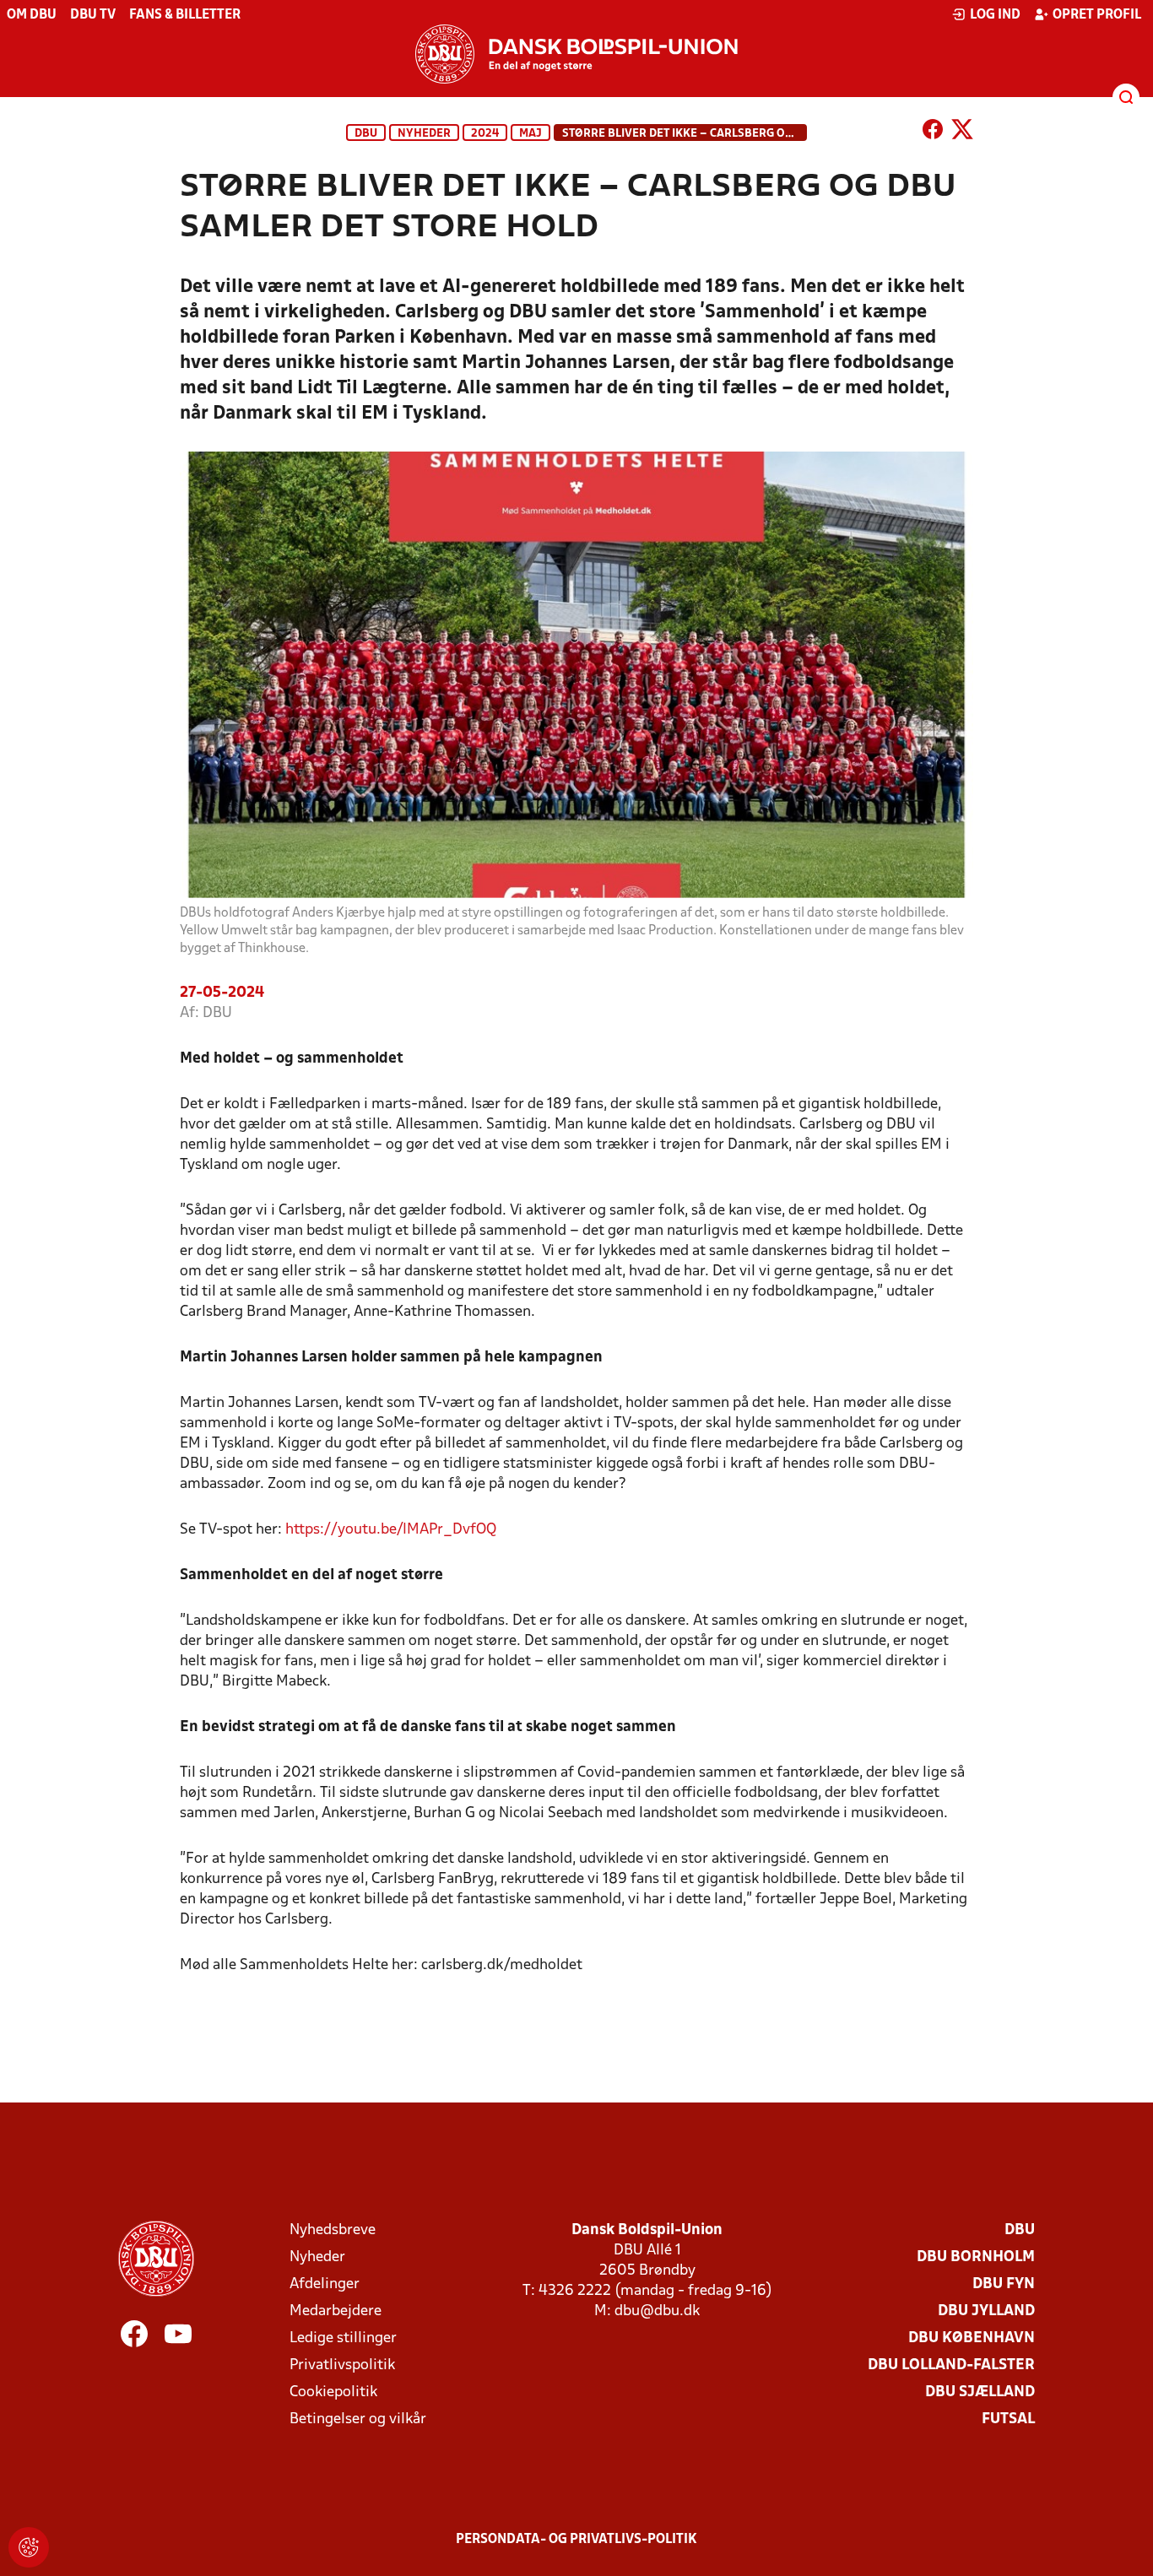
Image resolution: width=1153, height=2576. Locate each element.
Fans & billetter (185, 15)
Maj (530, 134)
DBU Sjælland (980, 2392)
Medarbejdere (336, 2311)
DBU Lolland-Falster (951, 2365)
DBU (366, 134)
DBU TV (93, 15)
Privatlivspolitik (342, 2365)
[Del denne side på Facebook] (933, 133)
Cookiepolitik (333, 2392)
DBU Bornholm (976, 2257)
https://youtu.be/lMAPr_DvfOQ (391, 1530)
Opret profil (1097, 15)
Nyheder (424, 134)
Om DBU (32, 15)
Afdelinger (325, 2284)
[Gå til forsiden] (576, 54)
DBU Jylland (986, 2311)
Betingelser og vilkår (358, 2419)
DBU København (972, 2338)
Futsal (1008, 2419)
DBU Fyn (1004, 2284)
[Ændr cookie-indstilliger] (29, 2547)
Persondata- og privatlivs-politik (576, 2540)
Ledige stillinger (343, 2338)
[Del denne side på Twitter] (962, 133)
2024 (485, 134)
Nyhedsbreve (333, 2230)
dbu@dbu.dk (657, 2311)
